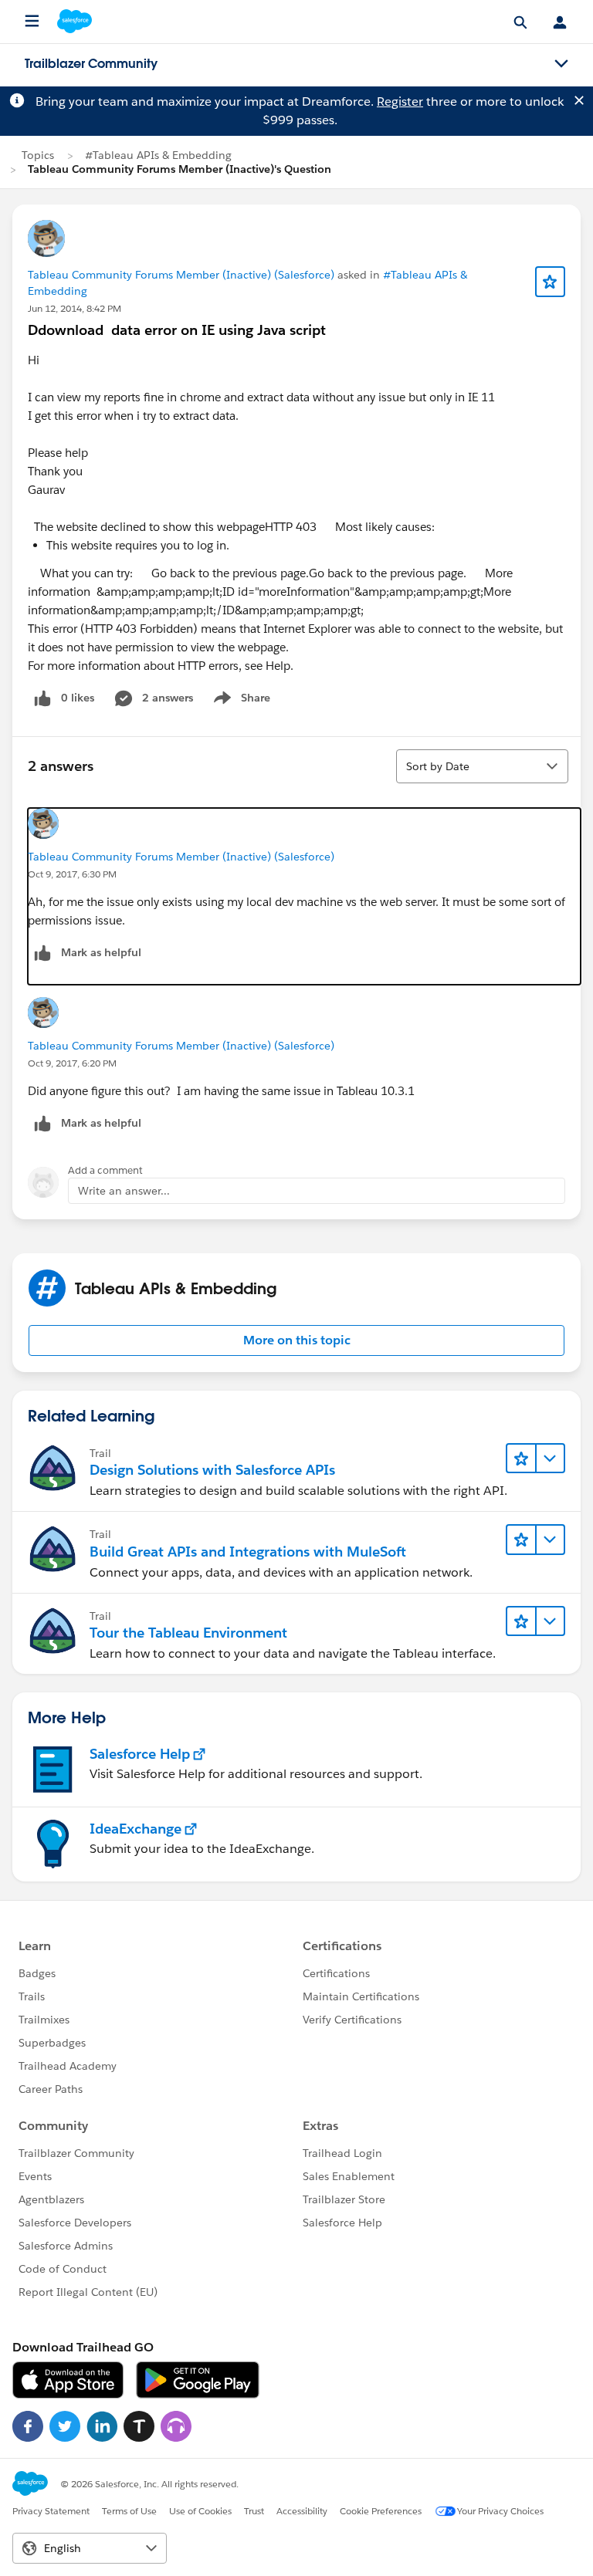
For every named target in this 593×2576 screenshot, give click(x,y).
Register (400, 101)
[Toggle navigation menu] (561, 64)
